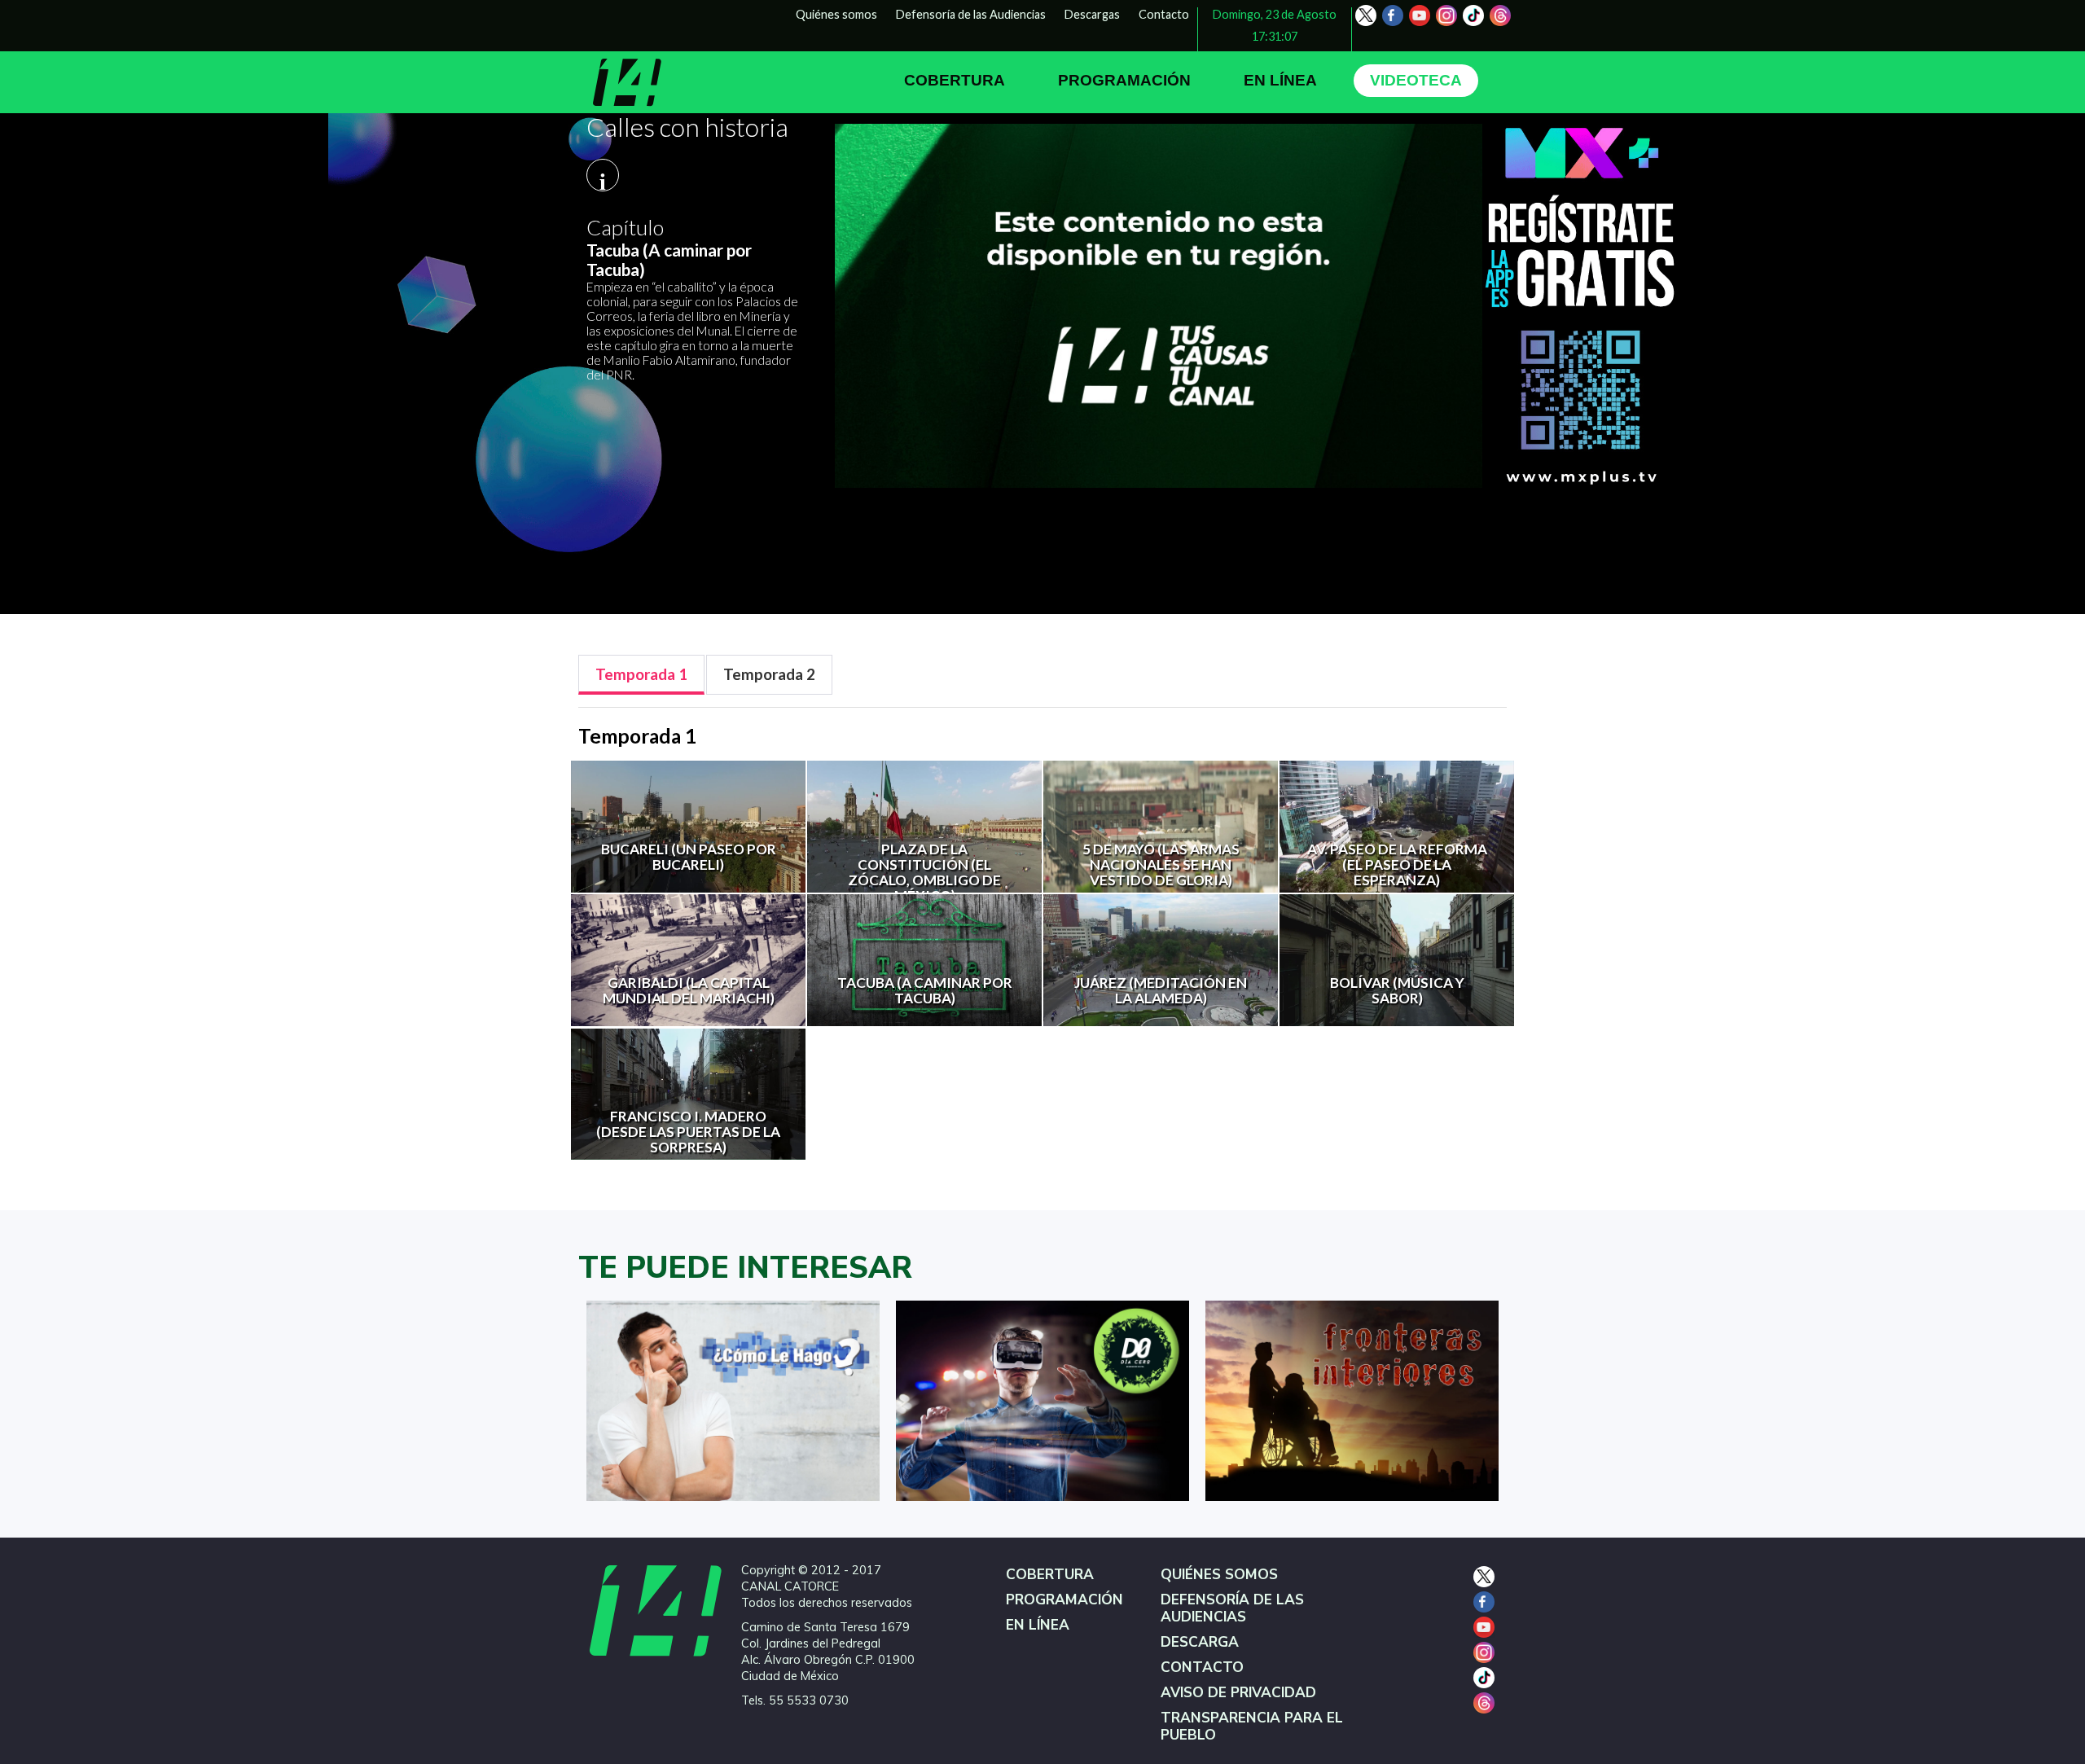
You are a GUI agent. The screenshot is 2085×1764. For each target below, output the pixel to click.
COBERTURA (955, 80)
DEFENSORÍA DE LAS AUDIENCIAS (1232, 1608)
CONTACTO (1202, 1667)
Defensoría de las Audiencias (971, 14)
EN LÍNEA (1280, 80)
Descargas (1092, 14)
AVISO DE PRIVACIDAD (1238, 1693)
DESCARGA (1200, 1642)
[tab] (641, 675)
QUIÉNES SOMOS (1219, 1575)
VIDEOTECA (1416, 80)
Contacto (1164, 14)
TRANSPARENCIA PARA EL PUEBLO (1252, 1727)
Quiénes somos (836, 14)
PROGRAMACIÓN (1124, 80)
